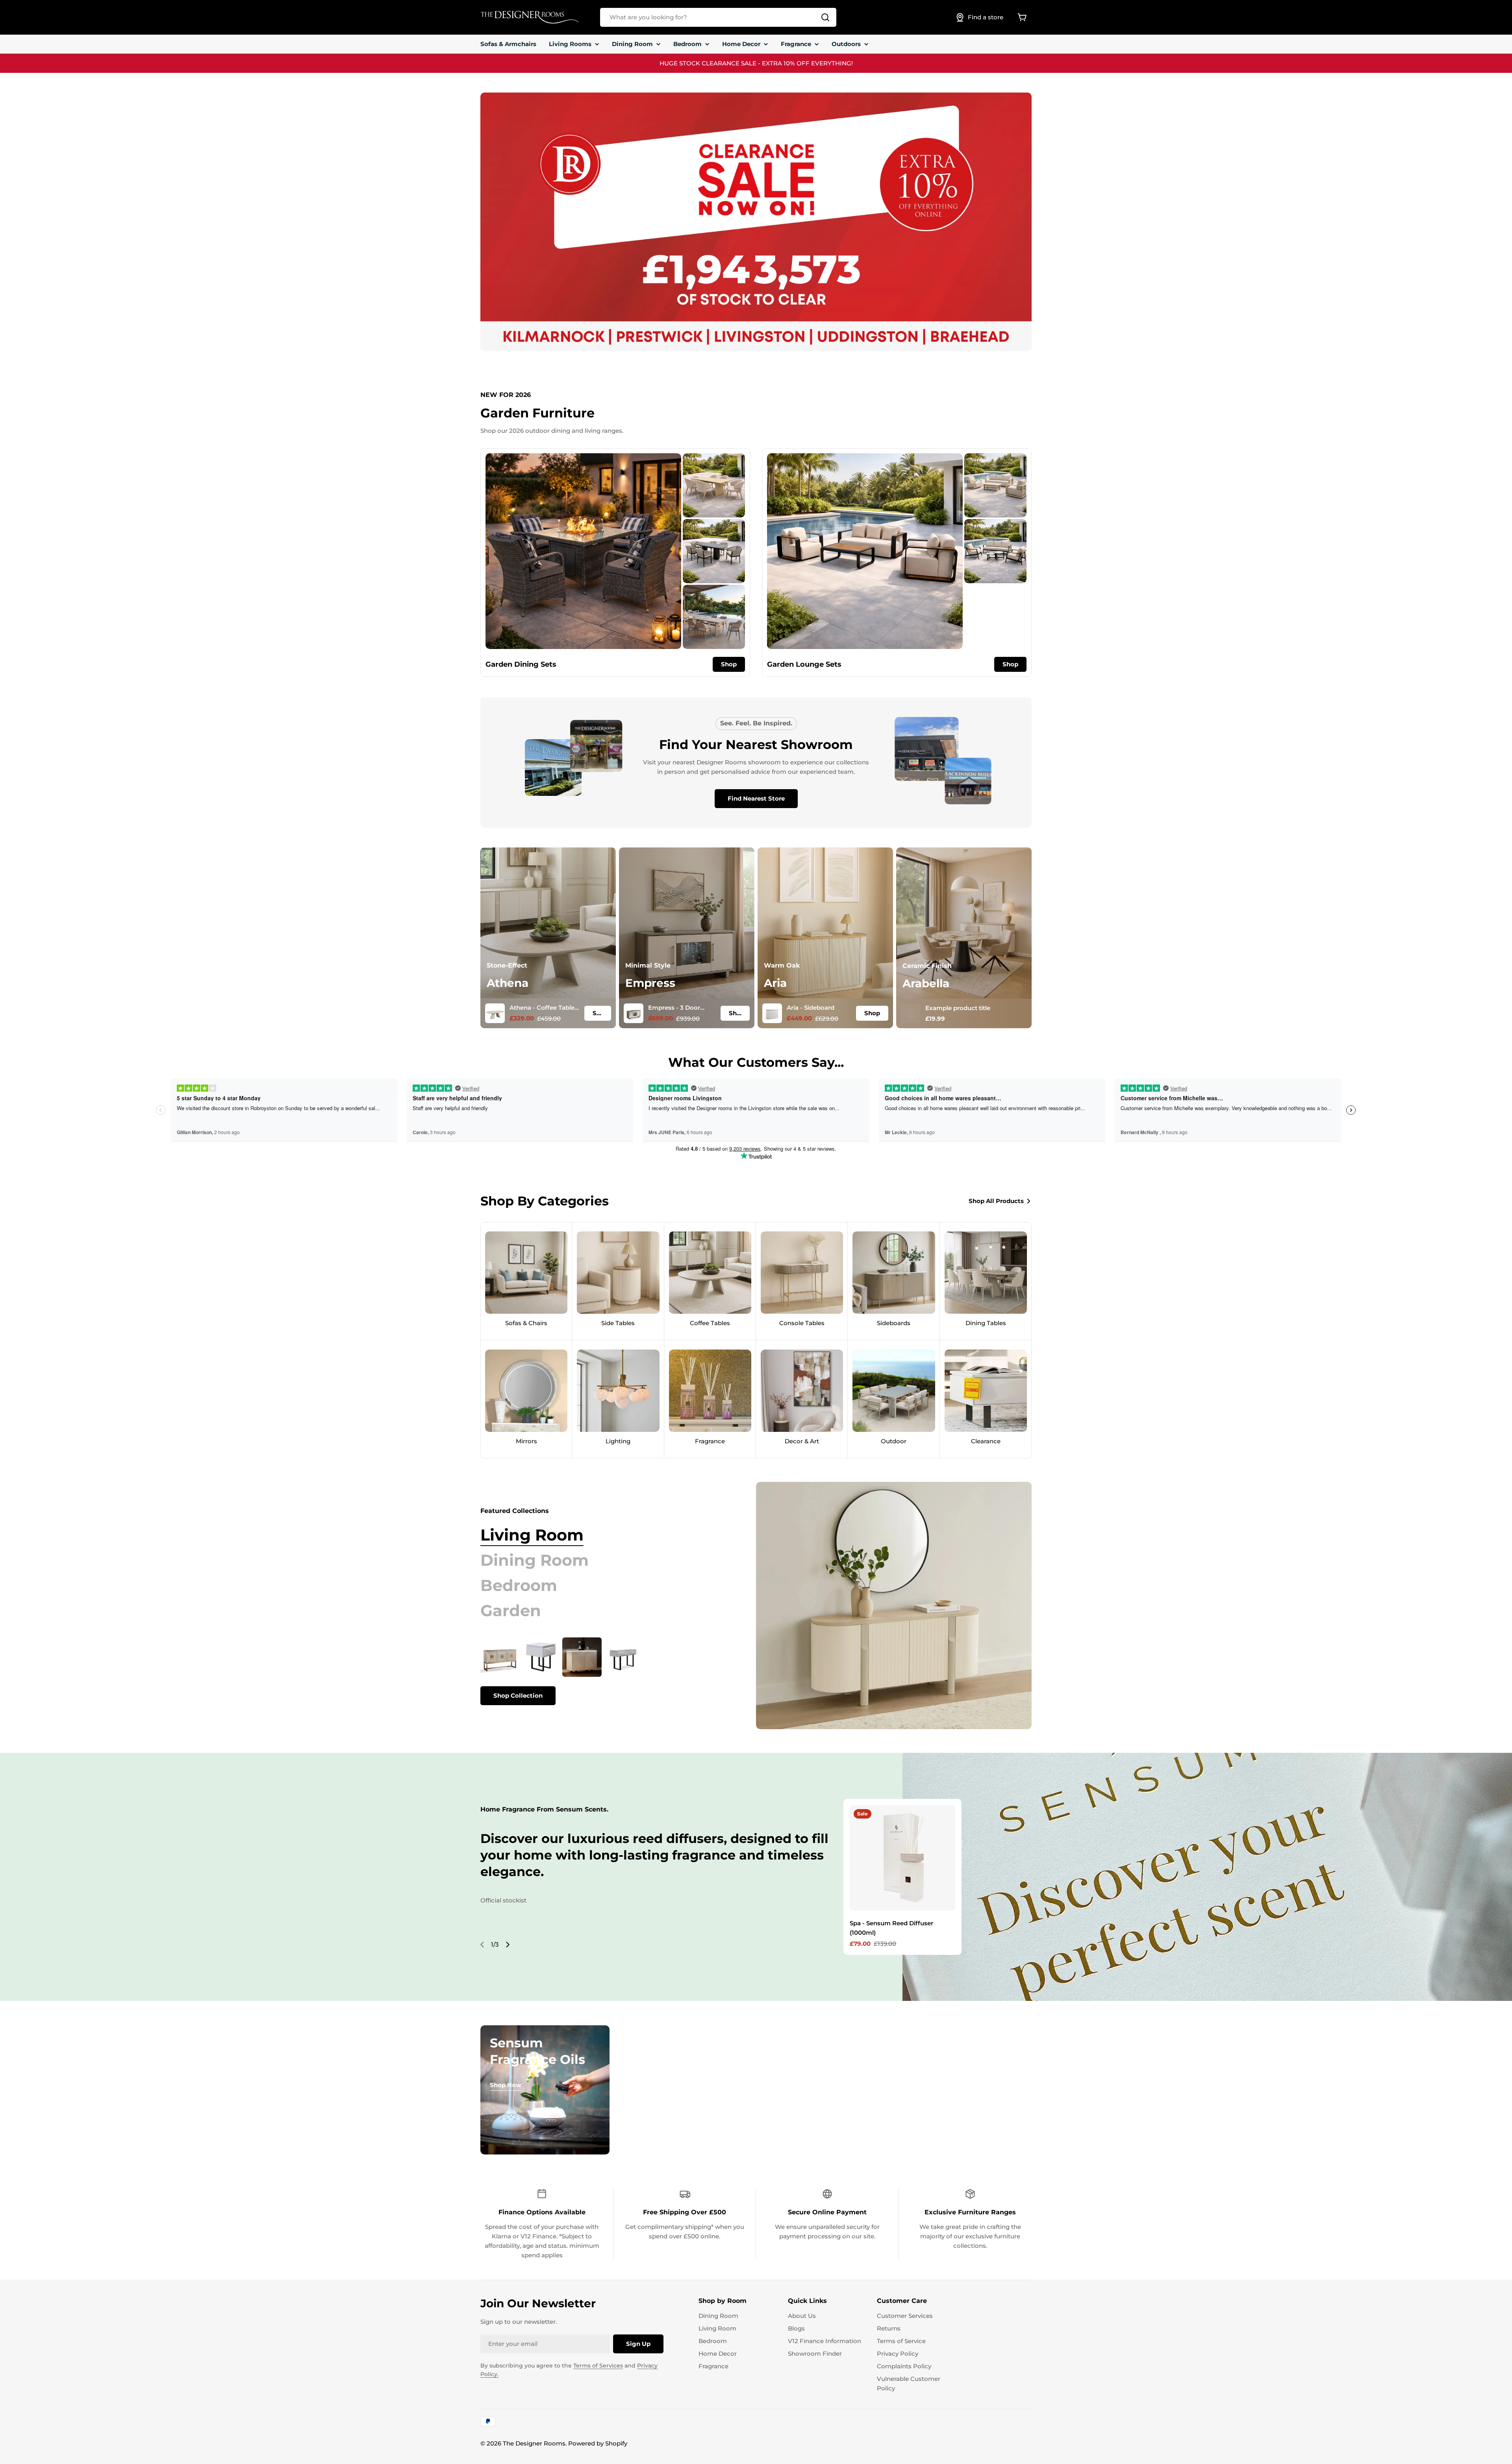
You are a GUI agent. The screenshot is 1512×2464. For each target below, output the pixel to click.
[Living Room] (894, 1606)
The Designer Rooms (534, 2443)
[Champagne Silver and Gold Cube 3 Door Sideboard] (500, 1657)
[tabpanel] (598, 1671)
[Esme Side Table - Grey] (541, 1657)
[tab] (532, 1535)
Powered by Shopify (598, 2443)
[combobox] (718, 17)
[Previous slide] (482, 1945)
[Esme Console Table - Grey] (623, 1657)
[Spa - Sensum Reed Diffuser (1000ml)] (902, 1858)
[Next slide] (508, 1945)
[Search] (825, 17)
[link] (714, 485)
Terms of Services (598, 2366)
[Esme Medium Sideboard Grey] (582, 1657)
